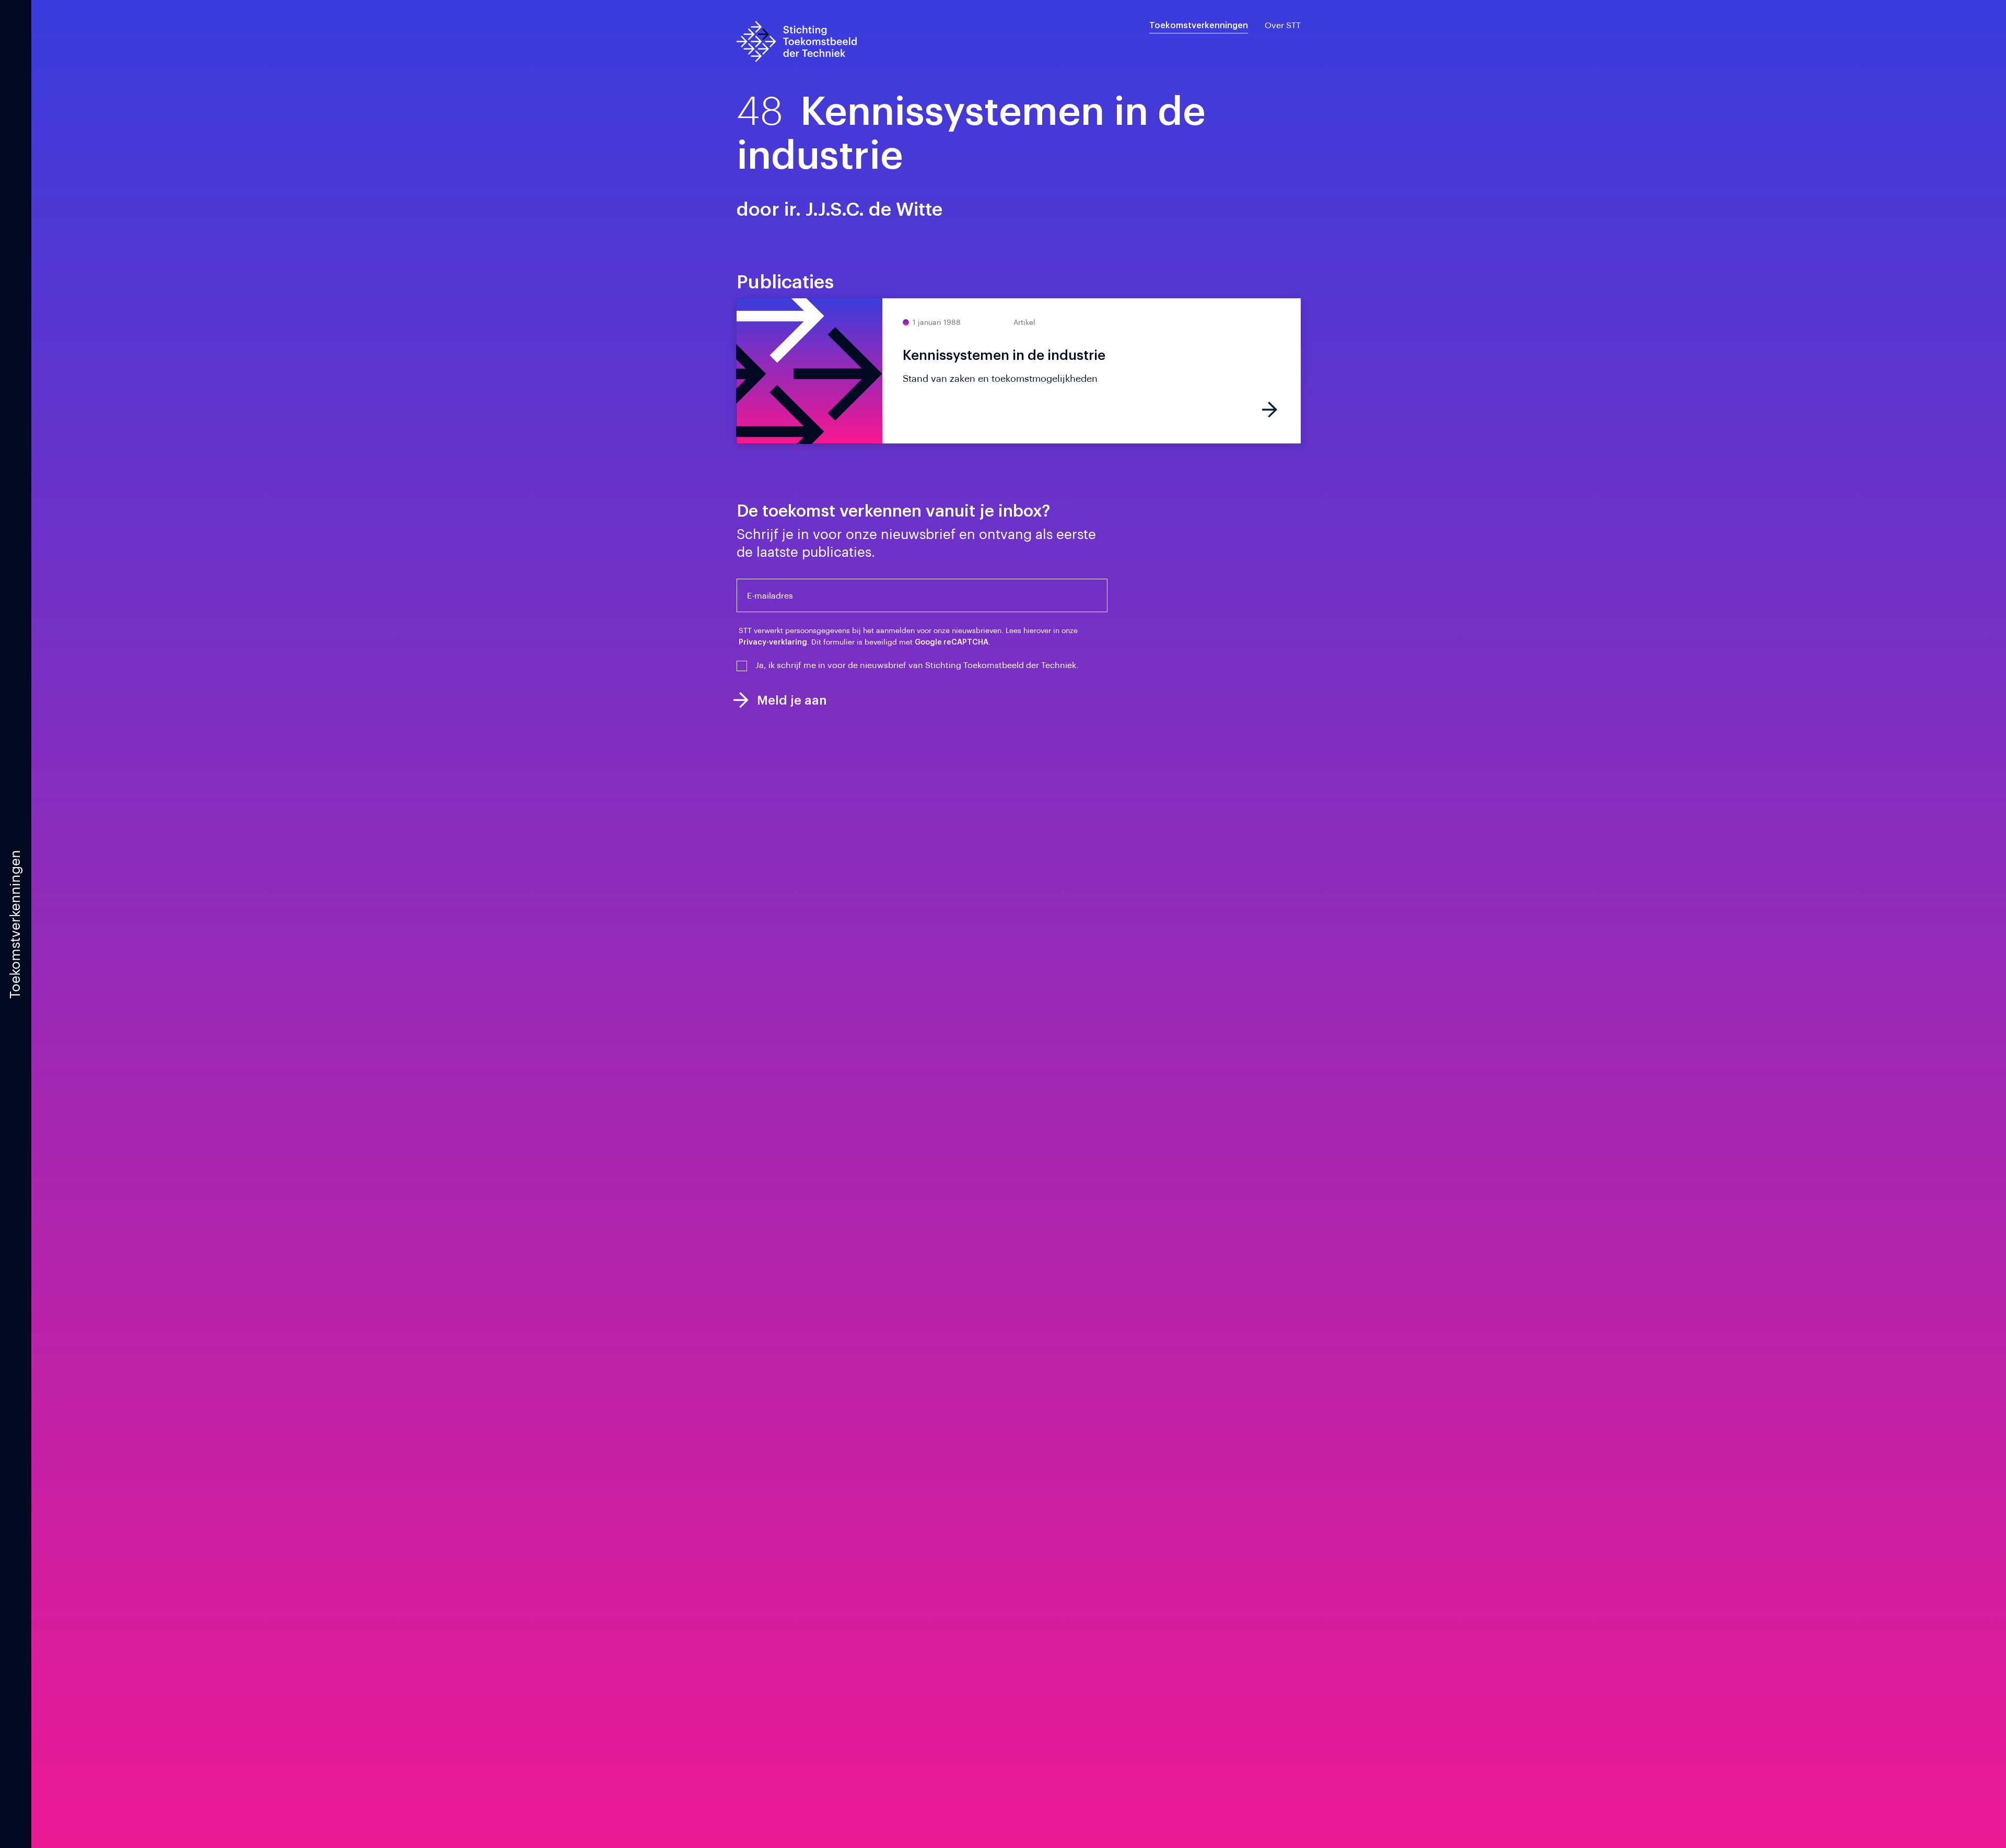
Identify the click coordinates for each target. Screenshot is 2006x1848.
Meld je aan (792, 700)
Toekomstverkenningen (1199, 26)
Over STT (1283, 26)
